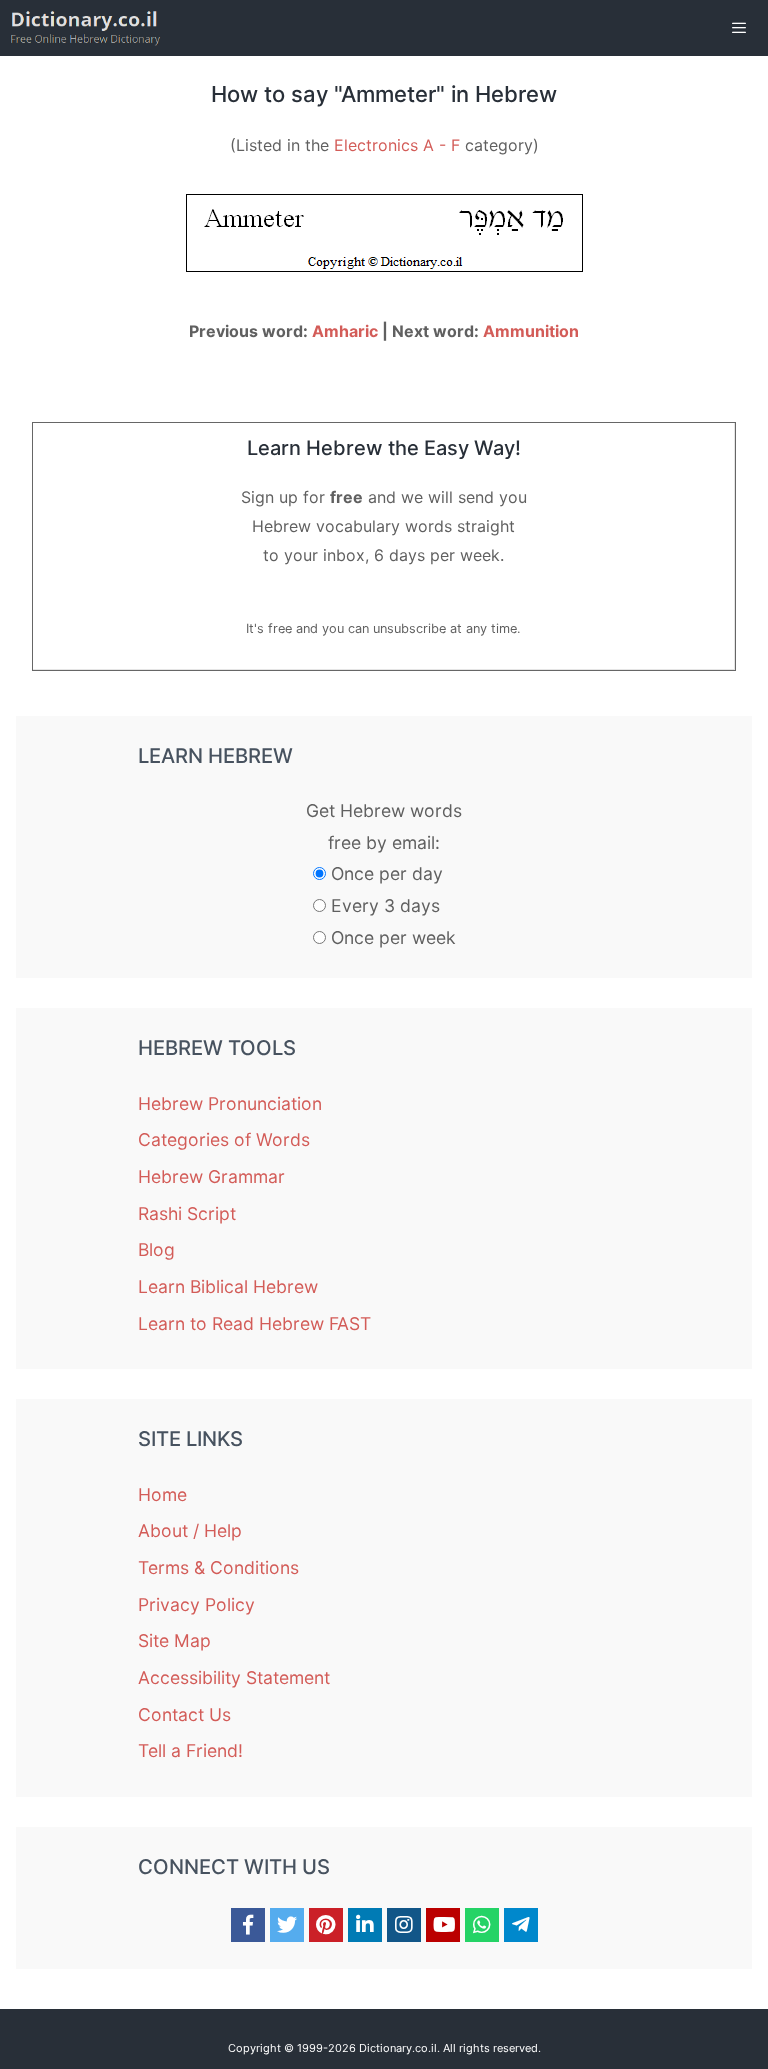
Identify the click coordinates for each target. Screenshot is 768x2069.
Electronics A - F (397, 145)
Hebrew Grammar (211, 1176)
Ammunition (531, 331)
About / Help (190, 1530)
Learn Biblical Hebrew (228, 1286)
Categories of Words (224, 1139)
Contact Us (184, 1714)
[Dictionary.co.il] (85, 28)
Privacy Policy (196, 1604)
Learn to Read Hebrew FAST (254, 1323)
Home (162, 1494)
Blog (156, 1249)
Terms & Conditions (218, 1567)
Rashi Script (187, 1213)
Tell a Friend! (190, 1750)
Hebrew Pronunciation (230, 1103)
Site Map (174, 1640)
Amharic (345, 331)
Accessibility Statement (234, 1677)
